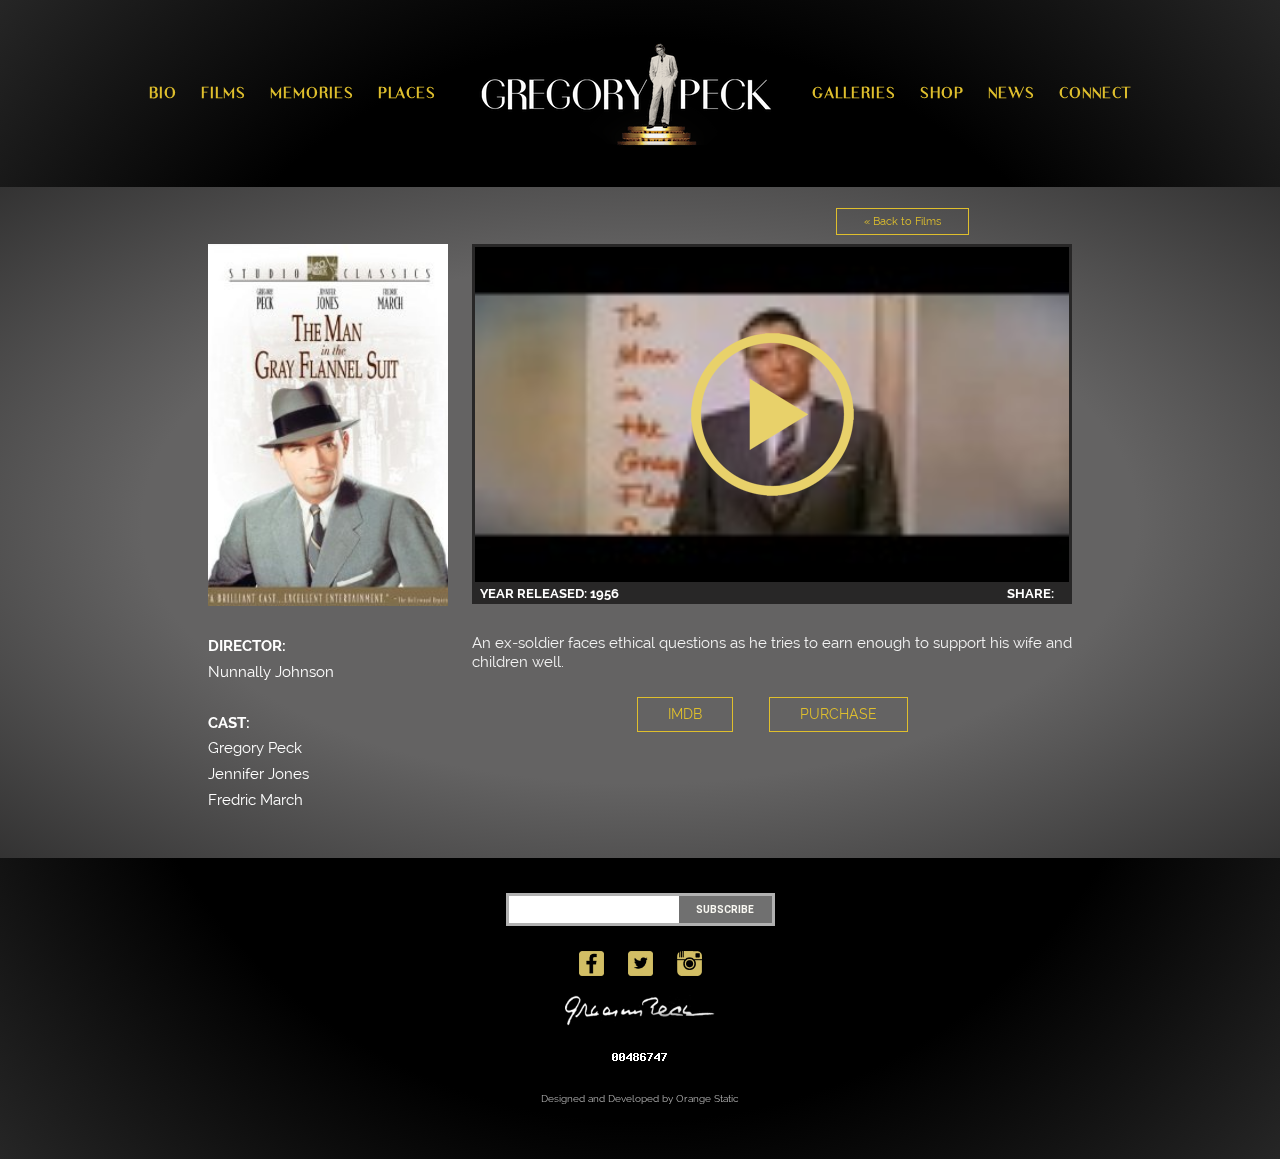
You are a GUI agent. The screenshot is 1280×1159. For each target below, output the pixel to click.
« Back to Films (902, 221)
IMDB (685, 714)
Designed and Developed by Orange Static (640, 1098)
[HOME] (624, 93)
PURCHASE (838, 714)
